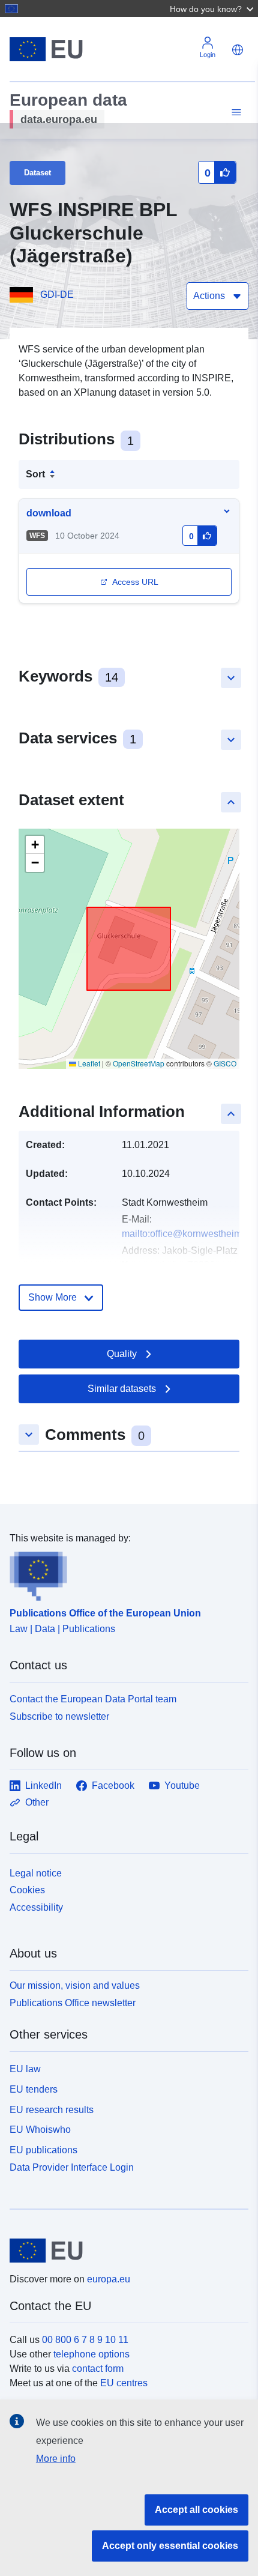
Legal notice (36, 1873)
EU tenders (34, 2089)
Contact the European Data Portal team (93, 1699)
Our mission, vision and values (75, 1985)
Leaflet (88, 1063)
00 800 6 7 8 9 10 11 (85, 2340)
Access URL (135, 582)
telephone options (91, 2354)
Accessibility (36, 1907)
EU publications (43, 2150)
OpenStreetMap (139, 1063)
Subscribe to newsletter (59, 1716)
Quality (122, 1354)
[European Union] (124, 2251)
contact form (98, 2369)
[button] (213, 8)
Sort (35, 474)
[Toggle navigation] (235, 113)
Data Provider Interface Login (72, 2167)
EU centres (124, 2383)
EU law (25, 2069)
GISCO (225, 1063)
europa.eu (109, 2279)
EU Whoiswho (40, 2130)
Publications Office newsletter (73, 2003)
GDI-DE (57, 295)
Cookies (27, 1890)
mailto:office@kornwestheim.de (188, 1234)
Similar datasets (122, 1389)
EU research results (52, 2110)
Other (37, 1802)
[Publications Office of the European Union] (124, 1573)
